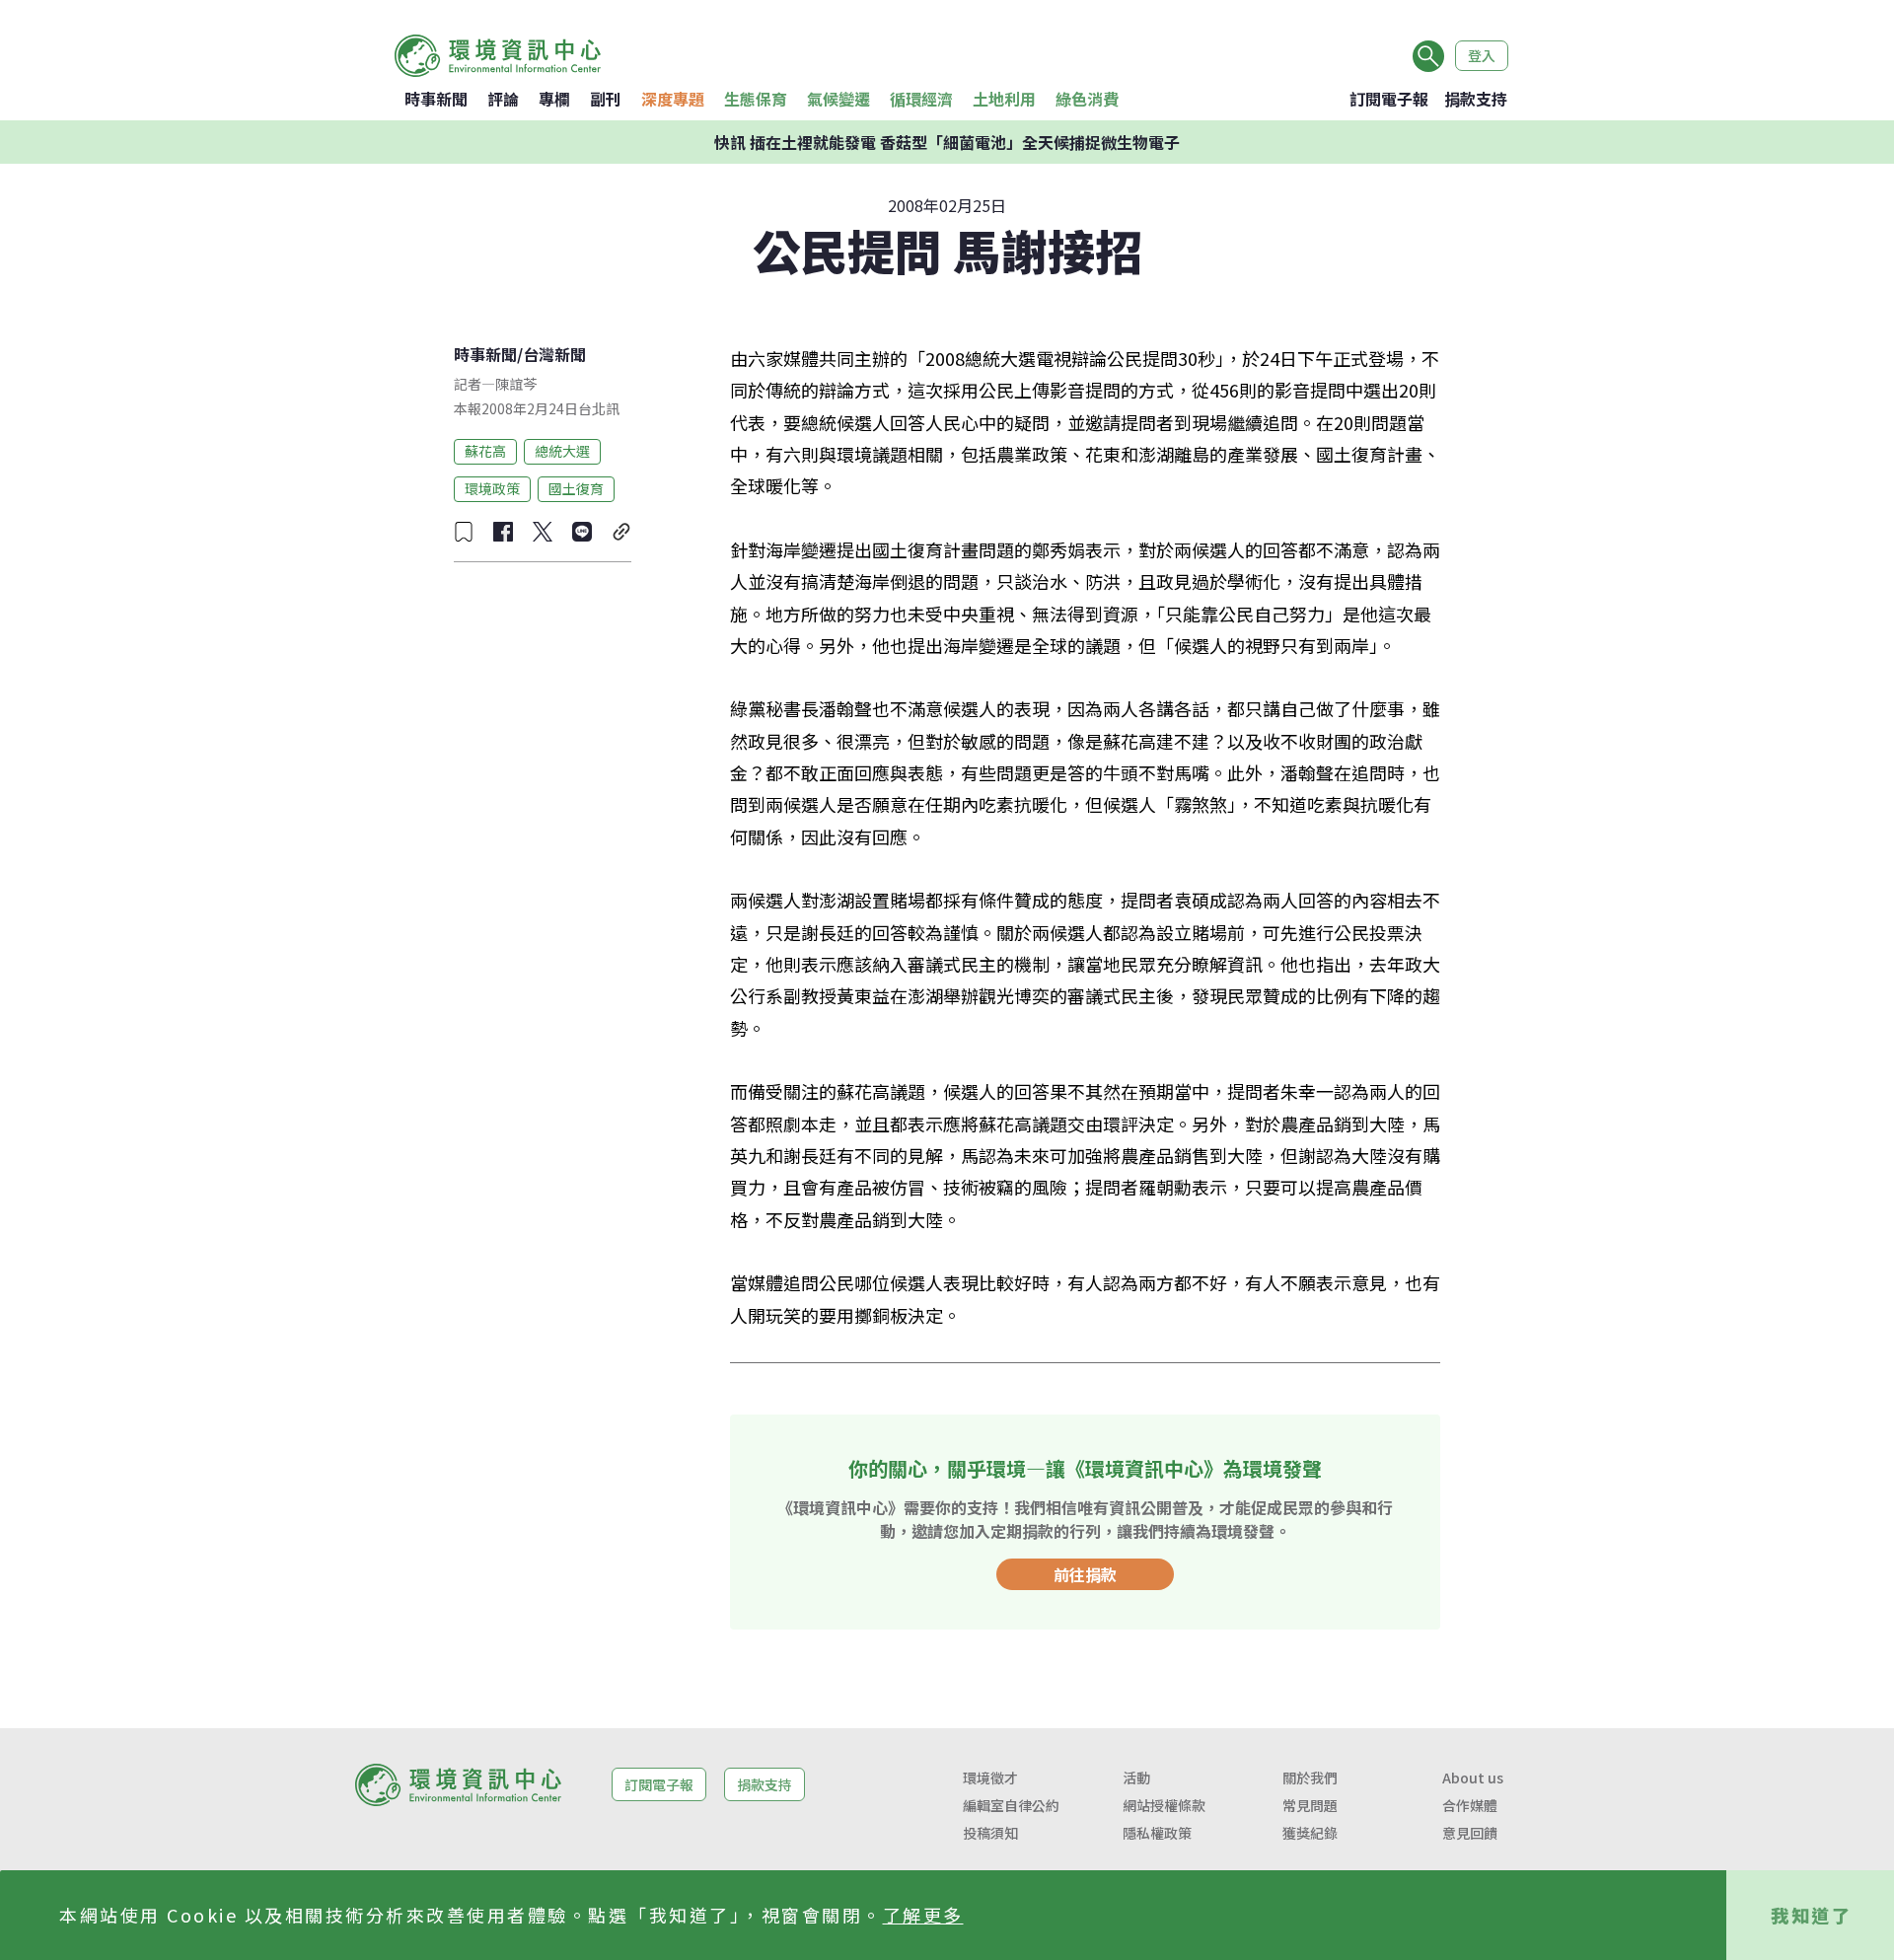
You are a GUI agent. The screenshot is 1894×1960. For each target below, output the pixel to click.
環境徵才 (990, 1778)
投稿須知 (990, 1833)
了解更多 (923, 1915)
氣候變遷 (838, 99)
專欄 (554, 99)
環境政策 (492, 488)
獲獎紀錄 (1310, 1833)
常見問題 (1310, 1805)
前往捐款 (1085, 1574)
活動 (1136, 1778)
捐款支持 (1476, 99)
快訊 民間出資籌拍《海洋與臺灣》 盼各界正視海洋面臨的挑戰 (947, 142)
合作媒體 (1470, 1805)
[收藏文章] (464, 532)
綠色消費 (1087, 99)
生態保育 (756, 99)
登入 (1482, 55)
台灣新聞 (554, 354)
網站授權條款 (1164, 1805)
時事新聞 (436, 99)
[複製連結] (621, 532)
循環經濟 (921, 99)
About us (1473, 1778)
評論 (503, 99)
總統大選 (562, 451)
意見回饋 (1470, 1833)
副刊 (606, 99)
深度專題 (673, 99)
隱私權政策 (1157, 1833)
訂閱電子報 (1389, 99)
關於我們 (1310, 1778)
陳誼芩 (516, 384)
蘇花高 (485, 451)
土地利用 (1004, 99)
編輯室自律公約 (1011, 1805)
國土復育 (576, 488)
